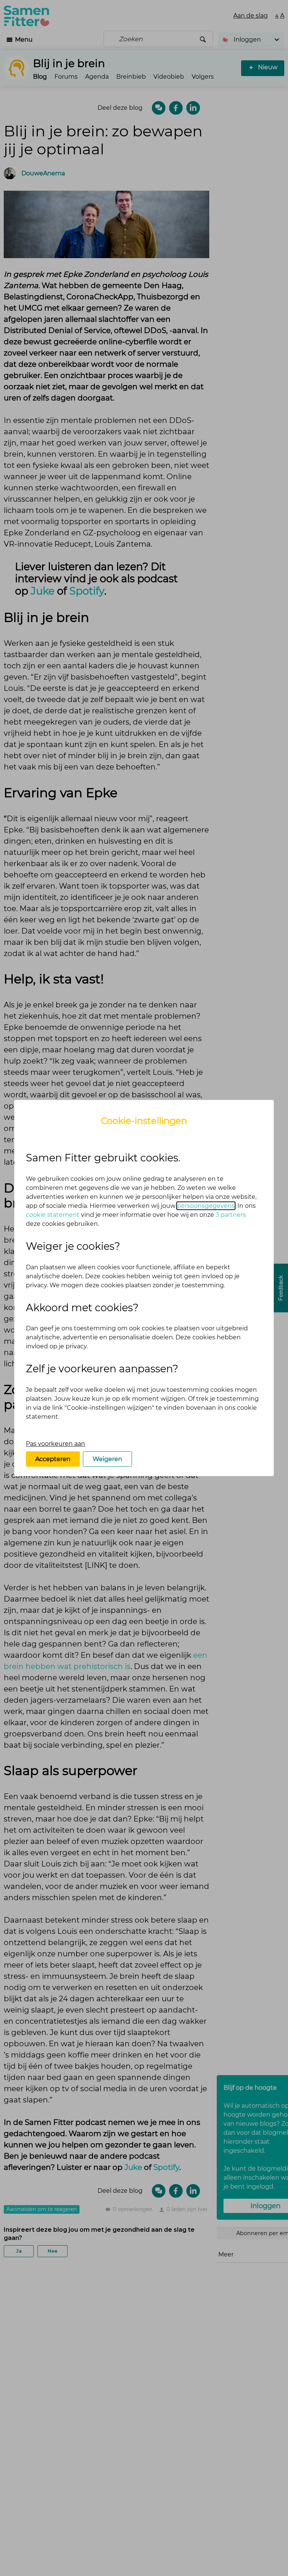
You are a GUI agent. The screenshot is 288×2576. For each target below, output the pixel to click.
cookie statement (53, 1215)
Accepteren (53, 1459)
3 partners (231, 1215)
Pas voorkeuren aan (55, 1444)
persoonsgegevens (206, 1206)
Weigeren (107, 1459)
